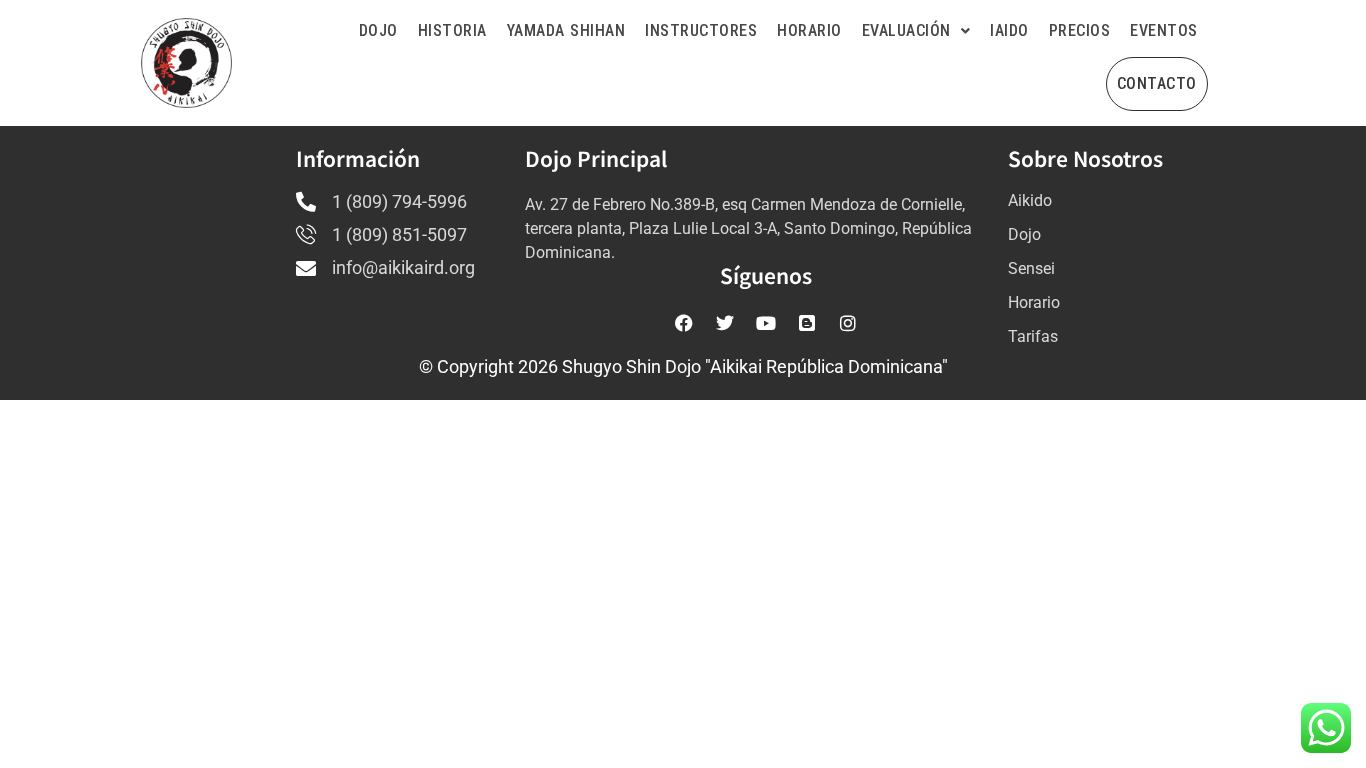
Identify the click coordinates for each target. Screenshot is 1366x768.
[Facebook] (684, 323)
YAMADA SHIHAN (566, 30)
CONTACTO (1157, 83)
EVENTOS (1164, 30)
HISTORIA (452, 30)
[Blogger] (807, 323)
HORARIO (809, 30)
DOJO (378, 30)
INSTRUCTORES (701, 30)
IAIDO (1009, 30)
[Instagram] (848, 323)
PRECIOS (1080, 30)
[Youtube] (766, 323)
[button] (916, 31)
